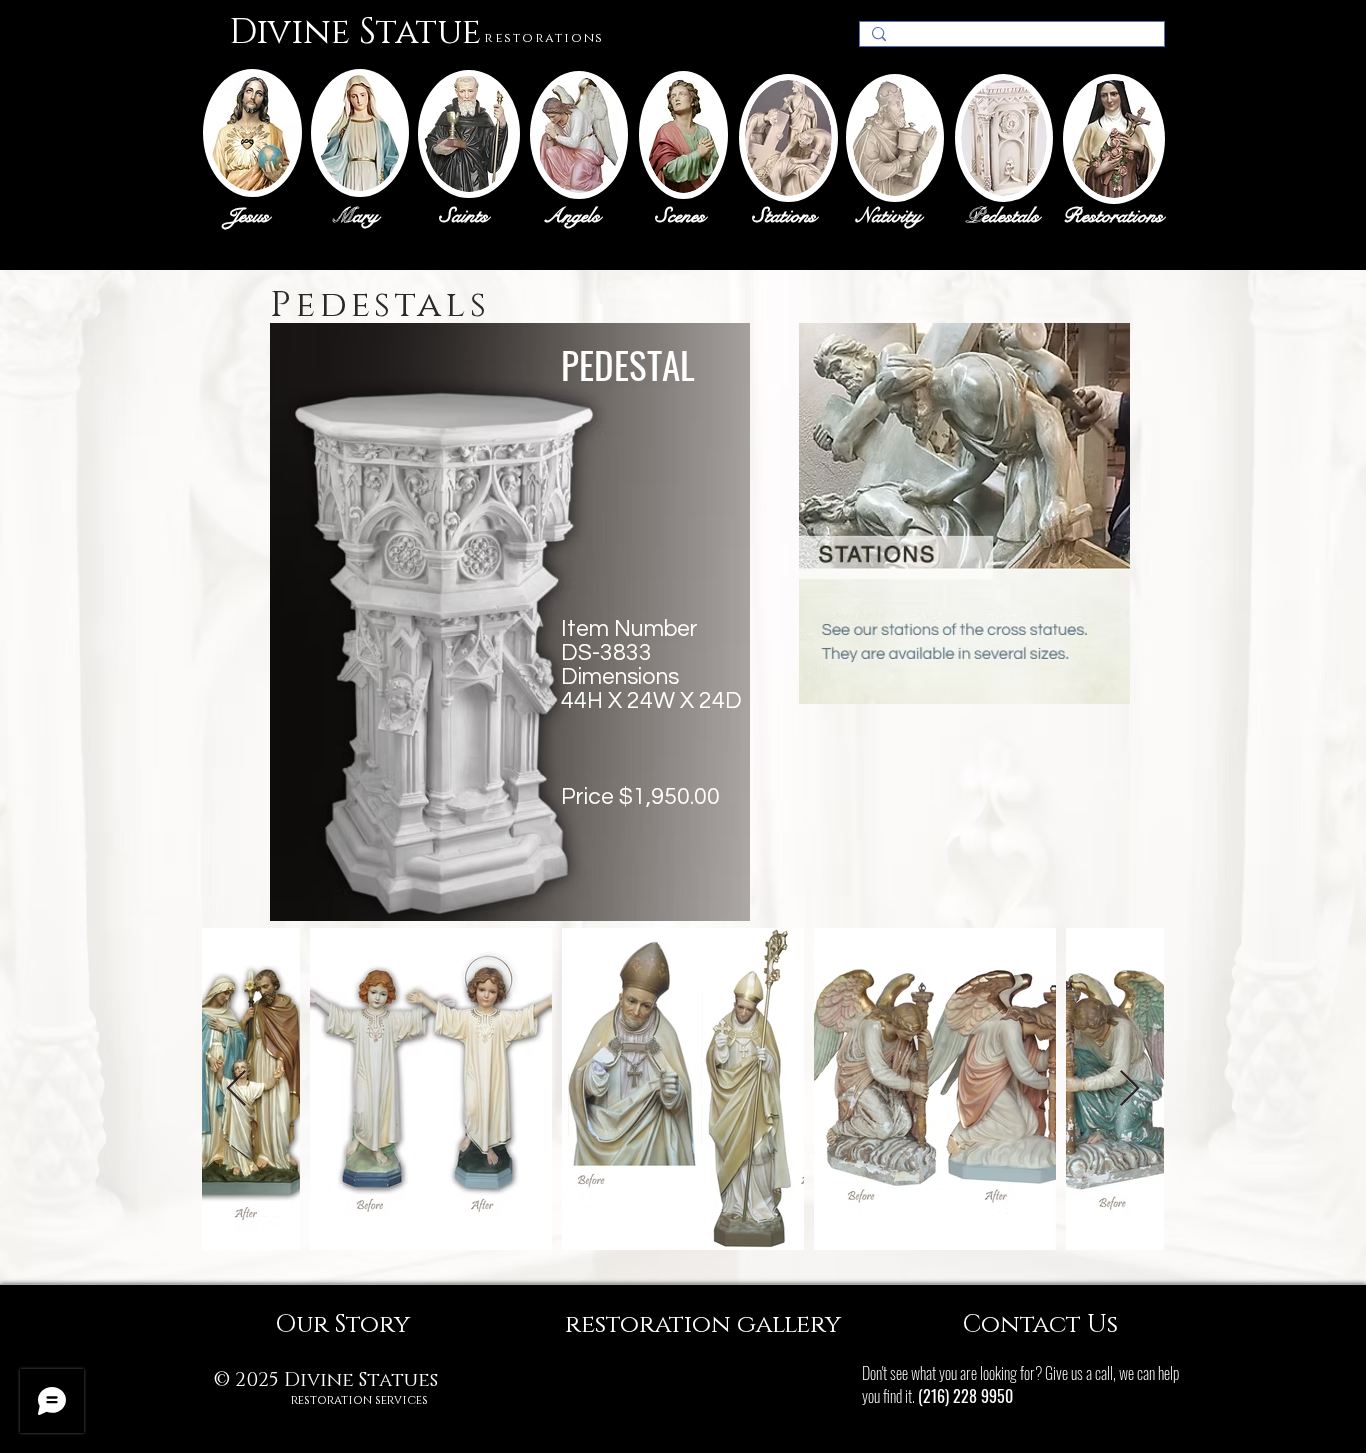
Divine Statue (355, 32)
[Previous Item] (236, 1089)
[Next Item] (1129, 1089)
